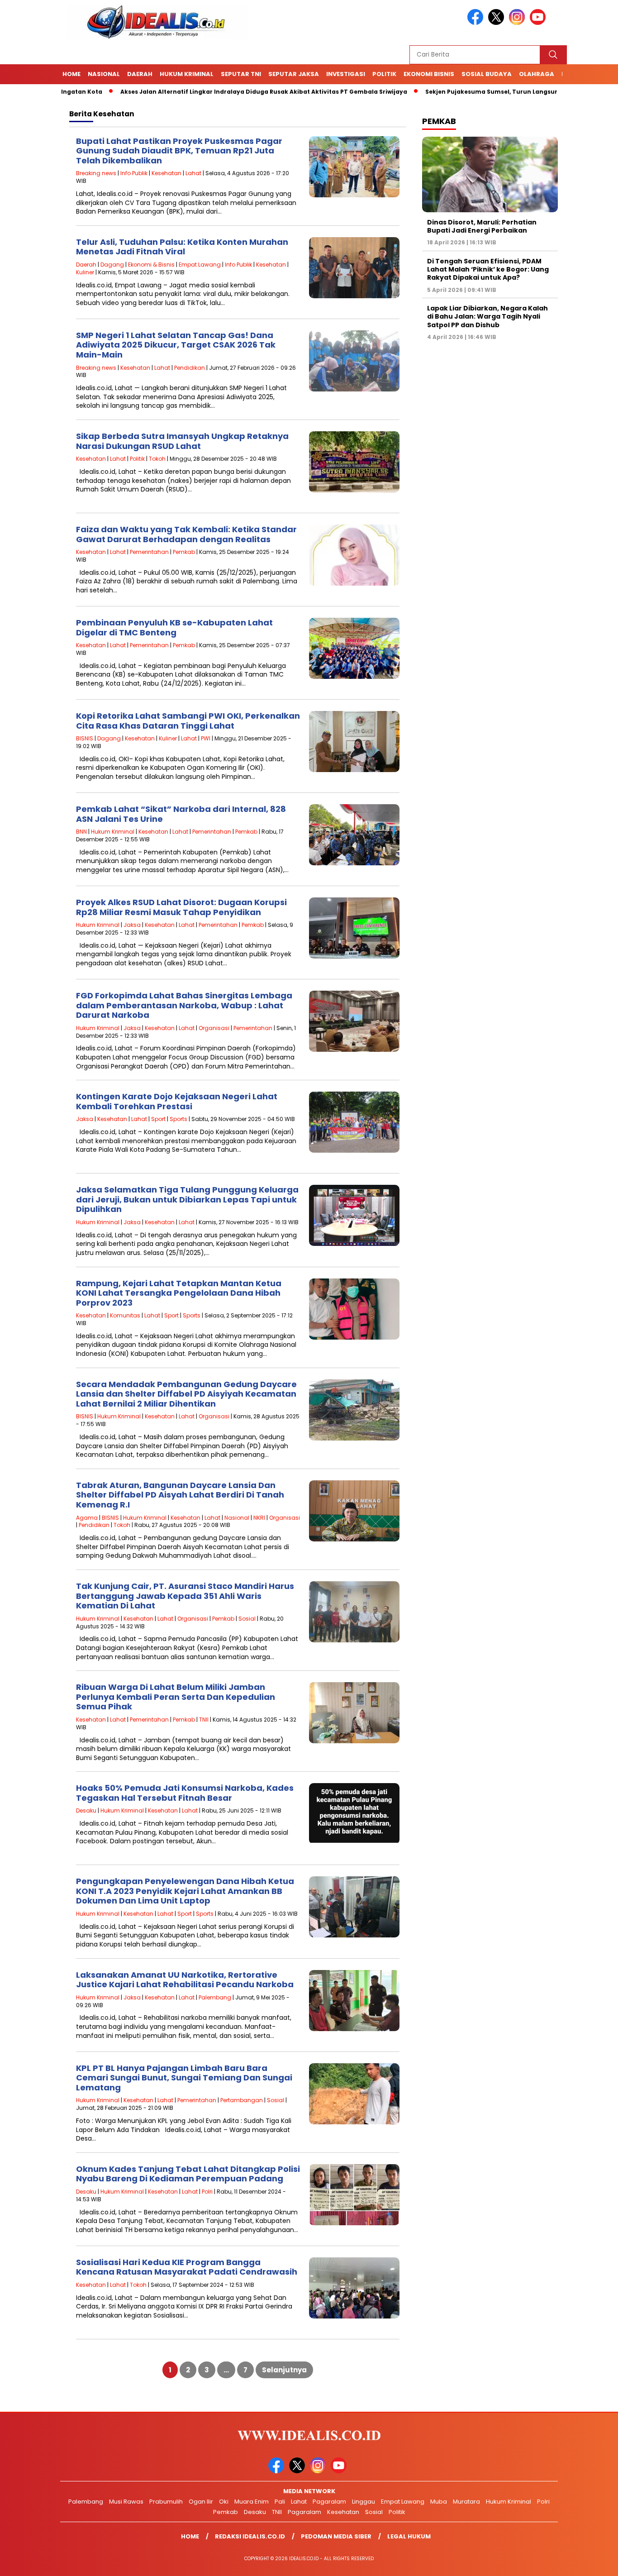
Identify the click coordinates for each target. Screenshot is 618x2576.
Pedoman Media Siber (336, 2536)
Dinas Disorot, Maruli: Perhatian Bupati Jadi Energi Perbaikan (482, 226)
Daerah (140, 74)
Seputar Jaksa (294, 74)
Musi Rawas (126, 2502)
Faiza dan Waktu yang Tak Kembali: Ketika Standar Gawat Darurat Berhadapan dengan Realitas (186, 534)
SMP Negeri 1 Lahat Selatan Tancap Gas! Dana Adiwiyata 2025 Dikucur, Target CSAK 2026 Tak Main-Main (176, 345)
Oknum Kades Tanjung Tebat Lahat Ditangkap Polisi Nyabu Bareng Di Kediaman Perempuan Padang (188, 2174)
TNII (204, 1720)
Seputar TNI (241, 74)
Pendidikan (190, 368)
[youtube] (539, 23)
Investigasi (346, 74)
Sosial (247, 1619)
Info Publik (134, 173)
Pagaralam (329, 2502)
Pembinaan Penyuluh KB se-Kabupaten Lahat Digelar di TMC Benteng (174, 627)
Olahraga (537, 74)
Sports (178, 1119)
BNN (81, 832)
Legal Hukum (409, 2536)
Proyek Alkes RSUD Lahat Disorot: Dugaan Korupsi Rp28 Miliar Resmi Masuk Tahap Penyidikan (181, 907)
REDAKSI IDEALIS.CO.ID (250, 2536)
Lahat (193, 173)
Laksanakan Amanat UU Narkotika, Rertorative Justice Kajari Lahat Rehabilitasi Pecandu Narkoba (185, 1980)
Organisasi (214, 1028)
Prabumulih (166, 2502)
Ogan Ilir (201, 2502)
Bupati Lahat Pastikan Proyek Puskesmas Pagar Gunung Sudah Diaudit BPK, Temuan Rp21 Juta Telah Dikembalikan (179, 151)
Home (71, 74)
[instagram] (518, 23)
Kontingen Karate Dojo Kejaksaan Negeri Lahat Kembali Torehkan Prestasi (177, 1101)
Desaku (86, 1810)
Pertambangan (242, 2100)
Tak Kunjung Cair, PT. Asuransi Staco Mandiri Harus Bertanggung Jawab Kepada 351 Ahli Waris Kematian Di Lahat (185, 1596)
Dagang (112, 265)
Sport (158, 1119)
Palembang (215, 1997)
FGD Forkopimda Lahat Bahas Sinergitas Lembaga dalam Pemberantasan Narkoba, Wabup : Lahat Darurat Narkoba (184, 1005)
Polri (207, 2192)
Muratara (466, 2502)
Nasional (104, 74)
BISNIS (85, 738)
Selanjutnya (284, 2370)
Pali (280, 2502)
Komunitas (125, 1315)
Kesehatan (166, 173)
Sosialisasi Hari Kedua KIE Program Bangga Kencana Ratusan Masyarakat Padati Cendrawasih (187, 2267)
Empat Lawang (200, 265)
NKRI (259, 1518)
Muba (439, 2502)
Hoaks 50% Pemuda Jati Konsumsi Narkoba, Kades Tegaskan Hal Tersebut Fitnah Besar (185, 1793)
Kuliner (85, 272)
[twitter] (498, 23)
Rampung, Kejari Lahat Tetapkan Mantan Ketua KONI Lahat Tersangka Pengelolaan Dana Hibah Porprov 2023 (179, 1293)
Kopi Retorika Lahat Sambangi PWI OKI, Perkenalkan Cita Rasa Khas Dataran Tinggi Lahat (188, 721)
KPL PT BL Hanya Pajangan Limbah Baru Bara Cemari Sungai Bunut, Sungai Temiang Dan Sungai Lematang (184, 2078)
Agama (87, 1518)
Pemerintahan (149, 552)
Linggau (364, 2502)
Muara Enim (252, 2502)
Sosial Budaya (487, 74)
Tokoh (157, 459)
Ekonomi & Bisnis (151, 265)
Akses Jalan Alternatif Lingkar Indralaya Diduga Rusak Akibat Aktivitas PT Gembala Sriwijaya (202, 92)
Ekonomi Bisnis (429, 74)
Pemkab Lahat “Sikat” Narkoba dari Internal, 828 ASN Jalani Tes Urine (181, 814)
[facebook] (477, 23)
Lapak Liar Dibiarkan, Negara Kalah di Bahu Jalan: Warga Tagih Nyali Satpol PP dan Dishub (487, 316)
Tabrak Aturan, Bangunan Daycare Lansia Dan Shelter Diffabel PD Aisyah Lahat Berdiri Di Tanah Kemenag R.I (180, 1495)
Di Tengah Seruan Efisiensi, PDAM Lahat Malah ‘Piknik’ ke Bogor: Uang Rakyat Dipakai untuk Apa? (488, 269)
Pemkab (184, 552)
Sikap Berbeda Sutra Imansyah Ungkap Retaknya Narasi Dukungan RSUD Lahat (182, 441)
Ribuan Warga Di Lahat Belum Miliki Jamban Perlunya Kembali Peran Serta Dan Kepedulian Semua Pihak (176, 1697)
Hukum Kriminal (187, 74)
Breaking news (96, 173)
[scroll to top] (592, 2562)
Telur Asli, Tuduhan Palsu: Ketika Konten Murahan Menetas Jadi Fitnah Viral (182, 247)
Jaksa (132, 925)
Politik (384, 74)
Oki (224, 2502)
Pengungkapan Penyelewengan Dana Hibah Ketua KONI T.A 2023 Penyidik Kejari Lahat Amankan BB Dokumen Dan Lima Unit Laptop (185, 1891)
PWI (206, 738)
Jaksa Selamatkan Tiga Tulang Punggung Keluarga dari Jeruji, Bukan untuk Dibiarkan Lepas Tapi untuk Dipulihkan (187, 1199)
